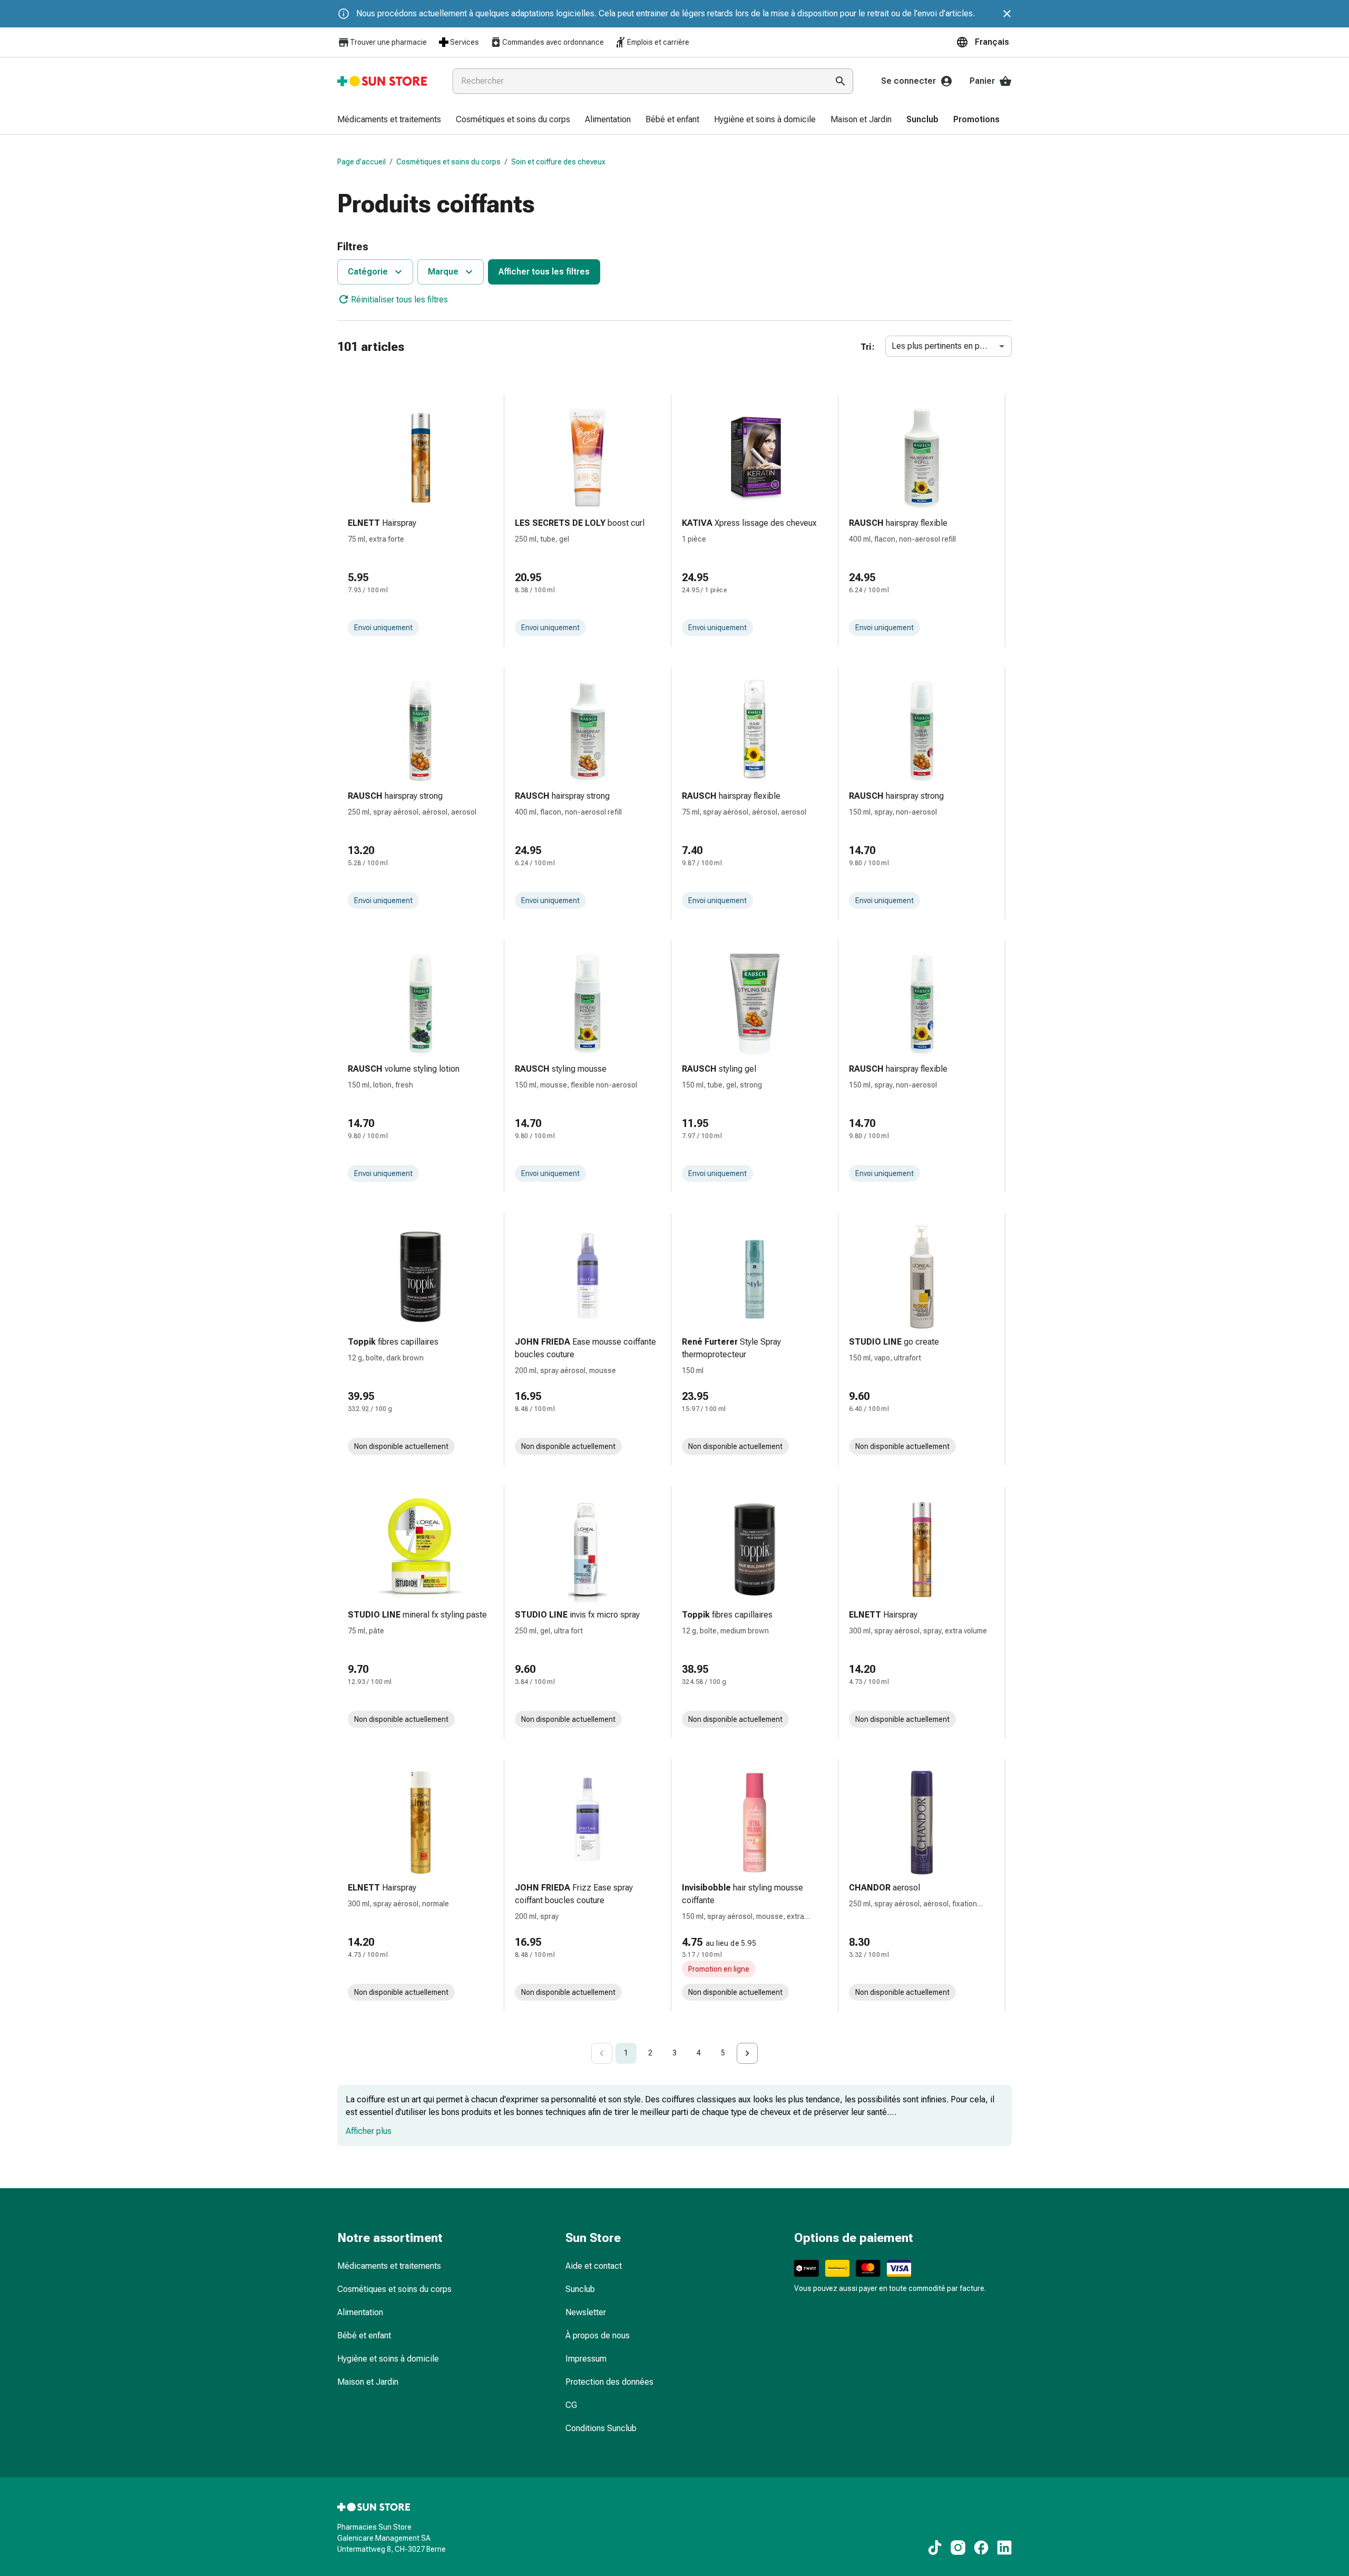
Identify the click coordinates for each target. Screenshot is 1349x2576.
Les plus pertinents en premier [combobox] (947, 346)
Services (465, 42)
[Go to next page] (747, 2053)
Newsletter (586, 2312)
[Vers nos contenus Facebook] (981, 2548)
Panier (982, 81)
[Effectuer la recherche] (840, 81)
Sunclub (580, 2289)
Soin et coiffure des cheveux (558, 162)
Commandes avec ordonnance (553, 42)
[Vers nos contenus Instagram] (958, 2548)
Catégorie (368, 272)
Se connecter (908, 81)
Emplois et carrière (658, 42)
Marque (443, 272)
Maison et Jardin (368, 2382)
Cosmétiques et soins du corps (448, 162)
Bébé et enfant (364, 2335)
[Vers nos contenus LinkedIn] (1004, 2548)
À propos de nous (598, 2335)
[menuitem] (389, 120)
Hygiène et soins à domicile (388, 2359)
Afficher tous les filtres (544, 272)
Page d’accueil (361, 162)
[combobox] (638, 81)
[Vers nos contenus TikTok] (935, 2548)
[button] (984, 42)
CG (571, 2405)
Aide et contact (594, 2266)
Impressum (586, 2359)
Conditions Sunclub (601, 2428)
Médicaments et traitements (389, 2266)
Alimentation (360, 2312)
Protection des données (609, 2382)
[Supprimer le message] (1007, 14)
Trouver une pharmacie (388, 42)
